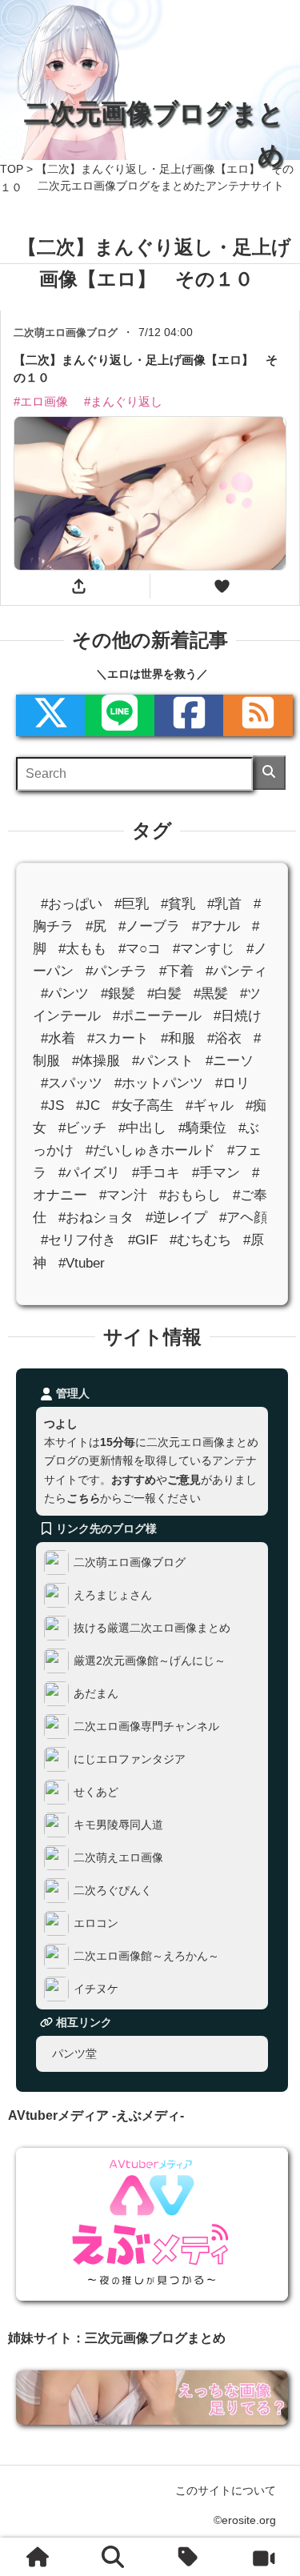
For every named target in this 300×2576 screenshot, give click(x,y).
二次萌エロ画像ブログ (130, 1561)
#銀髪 (118, 994)
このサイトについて (226, 2490)
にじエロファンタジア (130, 1758)
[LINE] (119, 715)
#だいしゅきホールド (150, 1150)
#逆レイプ (176, 1218)
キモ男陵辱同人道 (118, 1824)
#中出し (142, 1128)
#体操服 (96, 1061)
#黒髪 (211, 994)
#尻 (96, 926)
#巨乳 (132, 903)
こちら (83, 1497)
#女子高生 (143, 1106)
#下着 (176, 971)
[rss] (258, 715)
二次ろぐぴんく (113, 1889)
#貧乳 (178, 903)
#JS (52, 1106)
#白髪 (164, 994)
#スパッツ (72, 1083)
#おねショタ (96, 1218)
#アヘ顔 (243, 1218)
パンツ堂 (74, 2053)
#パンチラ (116, 971)
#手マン (216, 1173)
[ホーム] (37, 2557)
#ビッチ (82, 1128)
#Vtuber (82, 1262)
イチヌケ (96, 1988)
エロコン (96, 1922)
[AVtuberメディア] (263, 2557)
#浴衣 (224, 1038)
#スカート (118, 1038)
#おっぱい (72, 903)
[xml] (50, 715)
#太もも (82, 949)
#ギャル (210, 1106)
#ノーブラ (149, 926)
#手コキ (156, 1173)
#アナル (216, 926)
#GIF (143, 1240)
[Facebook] (189, 715)
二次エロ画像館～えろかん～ (146, 1955)
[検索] (269, 773)
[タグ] (188, 2557)
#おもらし (190, 1195)
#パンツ (65, 994)
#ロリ (232, 1083)
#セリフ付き (78, 1240)
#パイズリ (89, 1173)
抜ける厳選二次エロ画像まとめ (152, 1627)
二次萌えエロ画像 (118, 1857)
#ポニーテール (157, 1016)
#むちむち (200, 1240)
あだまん (96, 1693)
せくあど (96, 1791)
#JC (88, 1106)
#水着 (58, 1038)
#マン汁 (123, 1195)
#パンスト (163, 1061)
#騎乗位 (202, 1128)
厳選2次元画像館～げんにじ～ (150, 1660)
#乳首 (224, 903)
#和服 (178, 1038)
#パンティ (236, 971)
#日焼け (238, 1016)
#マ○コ (140, 949)
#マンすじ (204, 949)
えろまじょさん (113, 1594)
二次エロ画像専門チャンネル (146, 1725)
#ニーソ (230, 1061)
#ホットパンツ (159, 1083)
